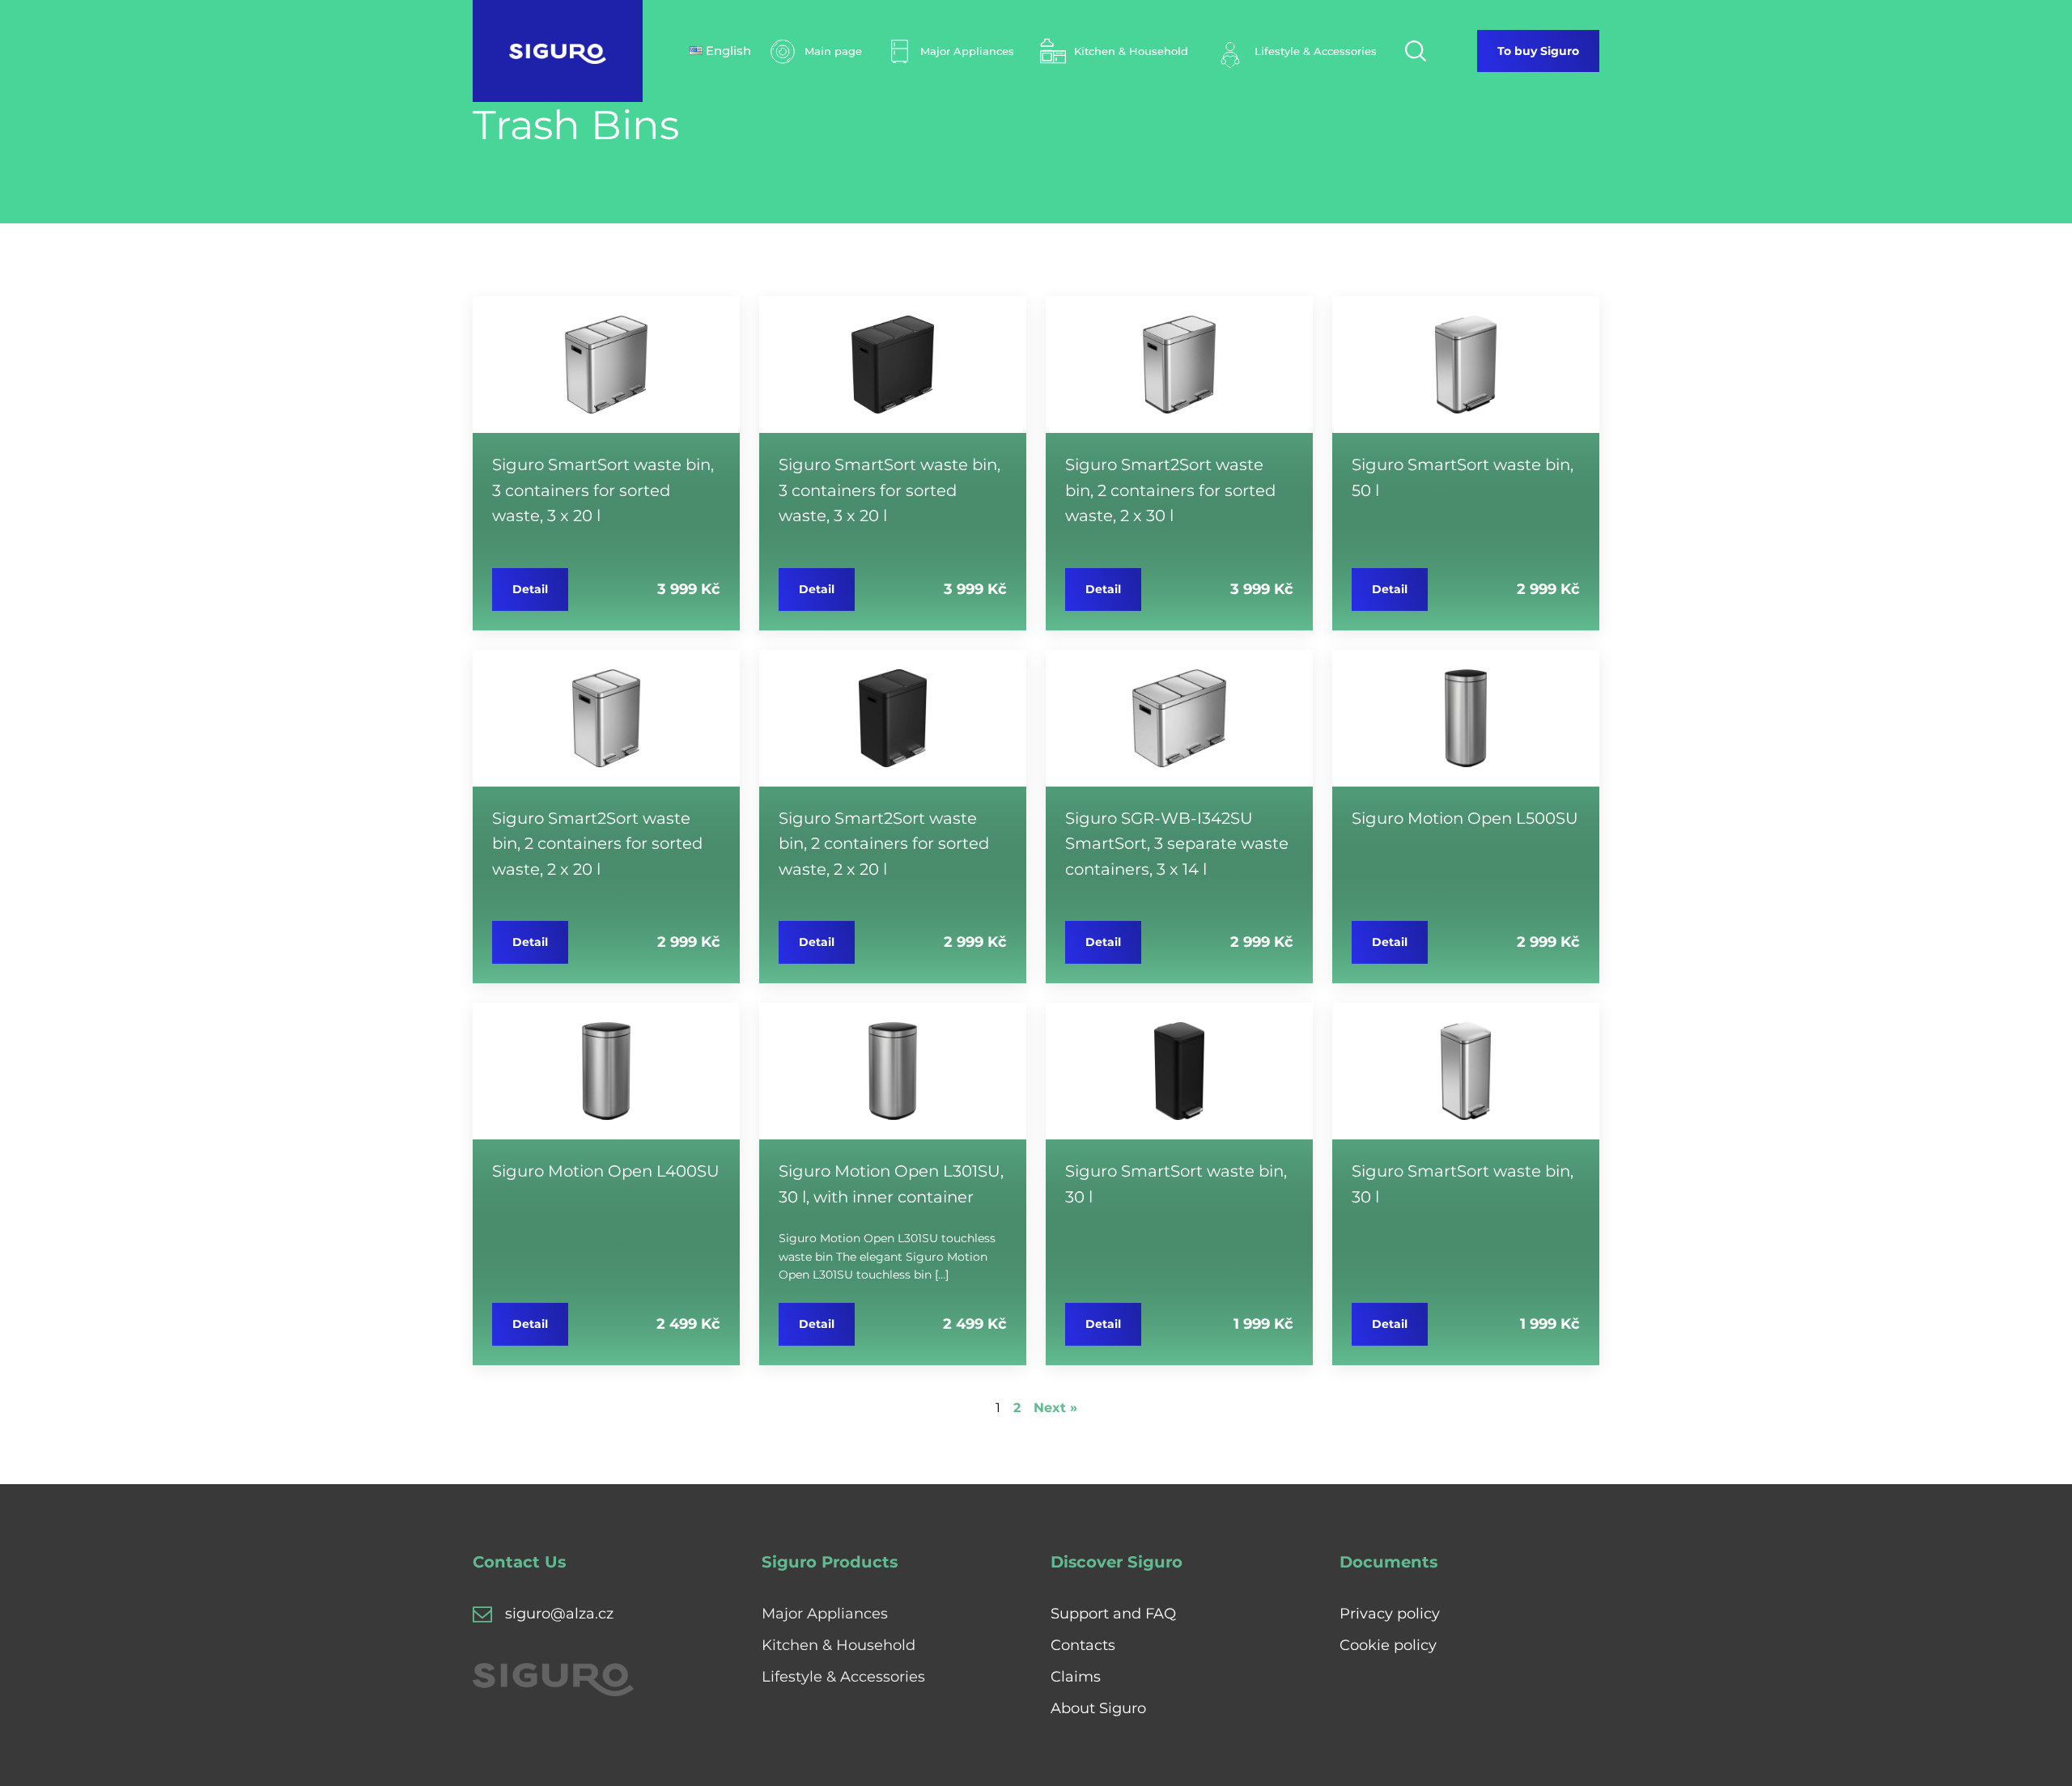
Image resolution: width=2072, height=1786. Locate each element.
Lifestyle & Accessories (843, 1677)
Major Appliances (825, 1614)
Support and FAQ (1113, 1614)
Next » (1055, 1408)
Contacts (1083, 1645)
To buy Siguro (1538, 51)
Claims (1076, 1677)
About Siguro (1098, 1708)
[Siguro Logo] (558, 51)
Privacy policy (1390, 1614)
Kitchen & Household (839, 1645)
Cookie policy (1388, 1645)
